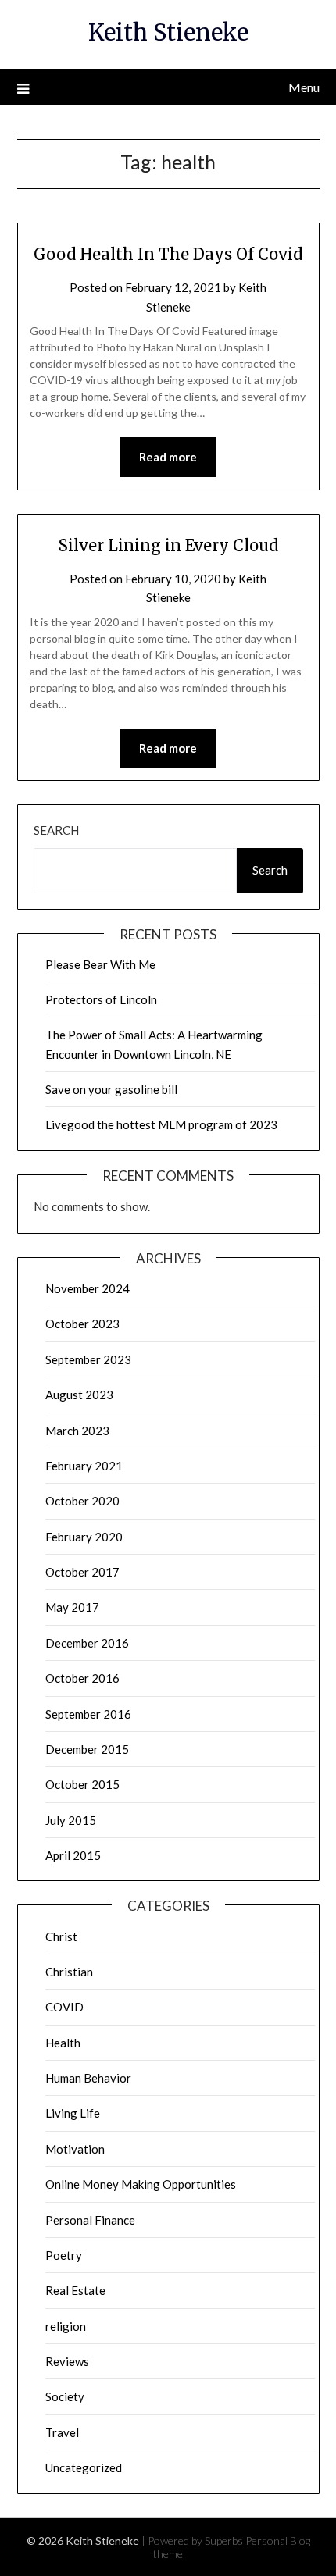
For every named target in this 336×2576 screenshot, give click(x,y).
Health (63, 2043)
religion (66, 2326)
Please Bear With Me (100, 964)
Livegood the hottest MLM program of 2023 (161, 1124)
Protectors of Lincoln (101, 999)
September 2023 (88, 1359)
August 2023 (79, 1395)
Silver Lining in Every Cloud (168, 545)
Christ (61, 1936)
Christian (69, 1972)
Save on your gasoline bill (111, 1089)
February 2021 (84, 1466)
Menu (304, 87)
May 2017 (72, 1607)
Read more (168, 457)
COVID (64, 2007)
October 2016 (82, 1678)
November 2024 (88, 1288)
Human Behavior (88, 2078)
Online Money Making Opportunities (141, 2184)
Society (65, 2396)
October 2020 (82, 1501)
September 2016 (88, 1714)
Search (56, 830)
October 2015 (82, 1784)
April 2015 (73, 1855)
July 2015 (71, 1820)
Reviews (67, 2361)
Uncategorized (84, 2467)
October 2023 (82, 1324)
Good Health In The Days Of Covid (168, 254)
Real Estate (75, 2290)
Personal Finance (90, 2220)
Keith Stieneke (168, 32)
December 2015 (87, 1749)
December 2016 (87, 1643)
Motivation (75, 2149)
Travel (62, 2432)
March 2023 (77, 1431)
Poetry (64, 2255)
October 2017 (82, 1572)
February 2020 (84, 1537)
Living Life (73, 2113)
